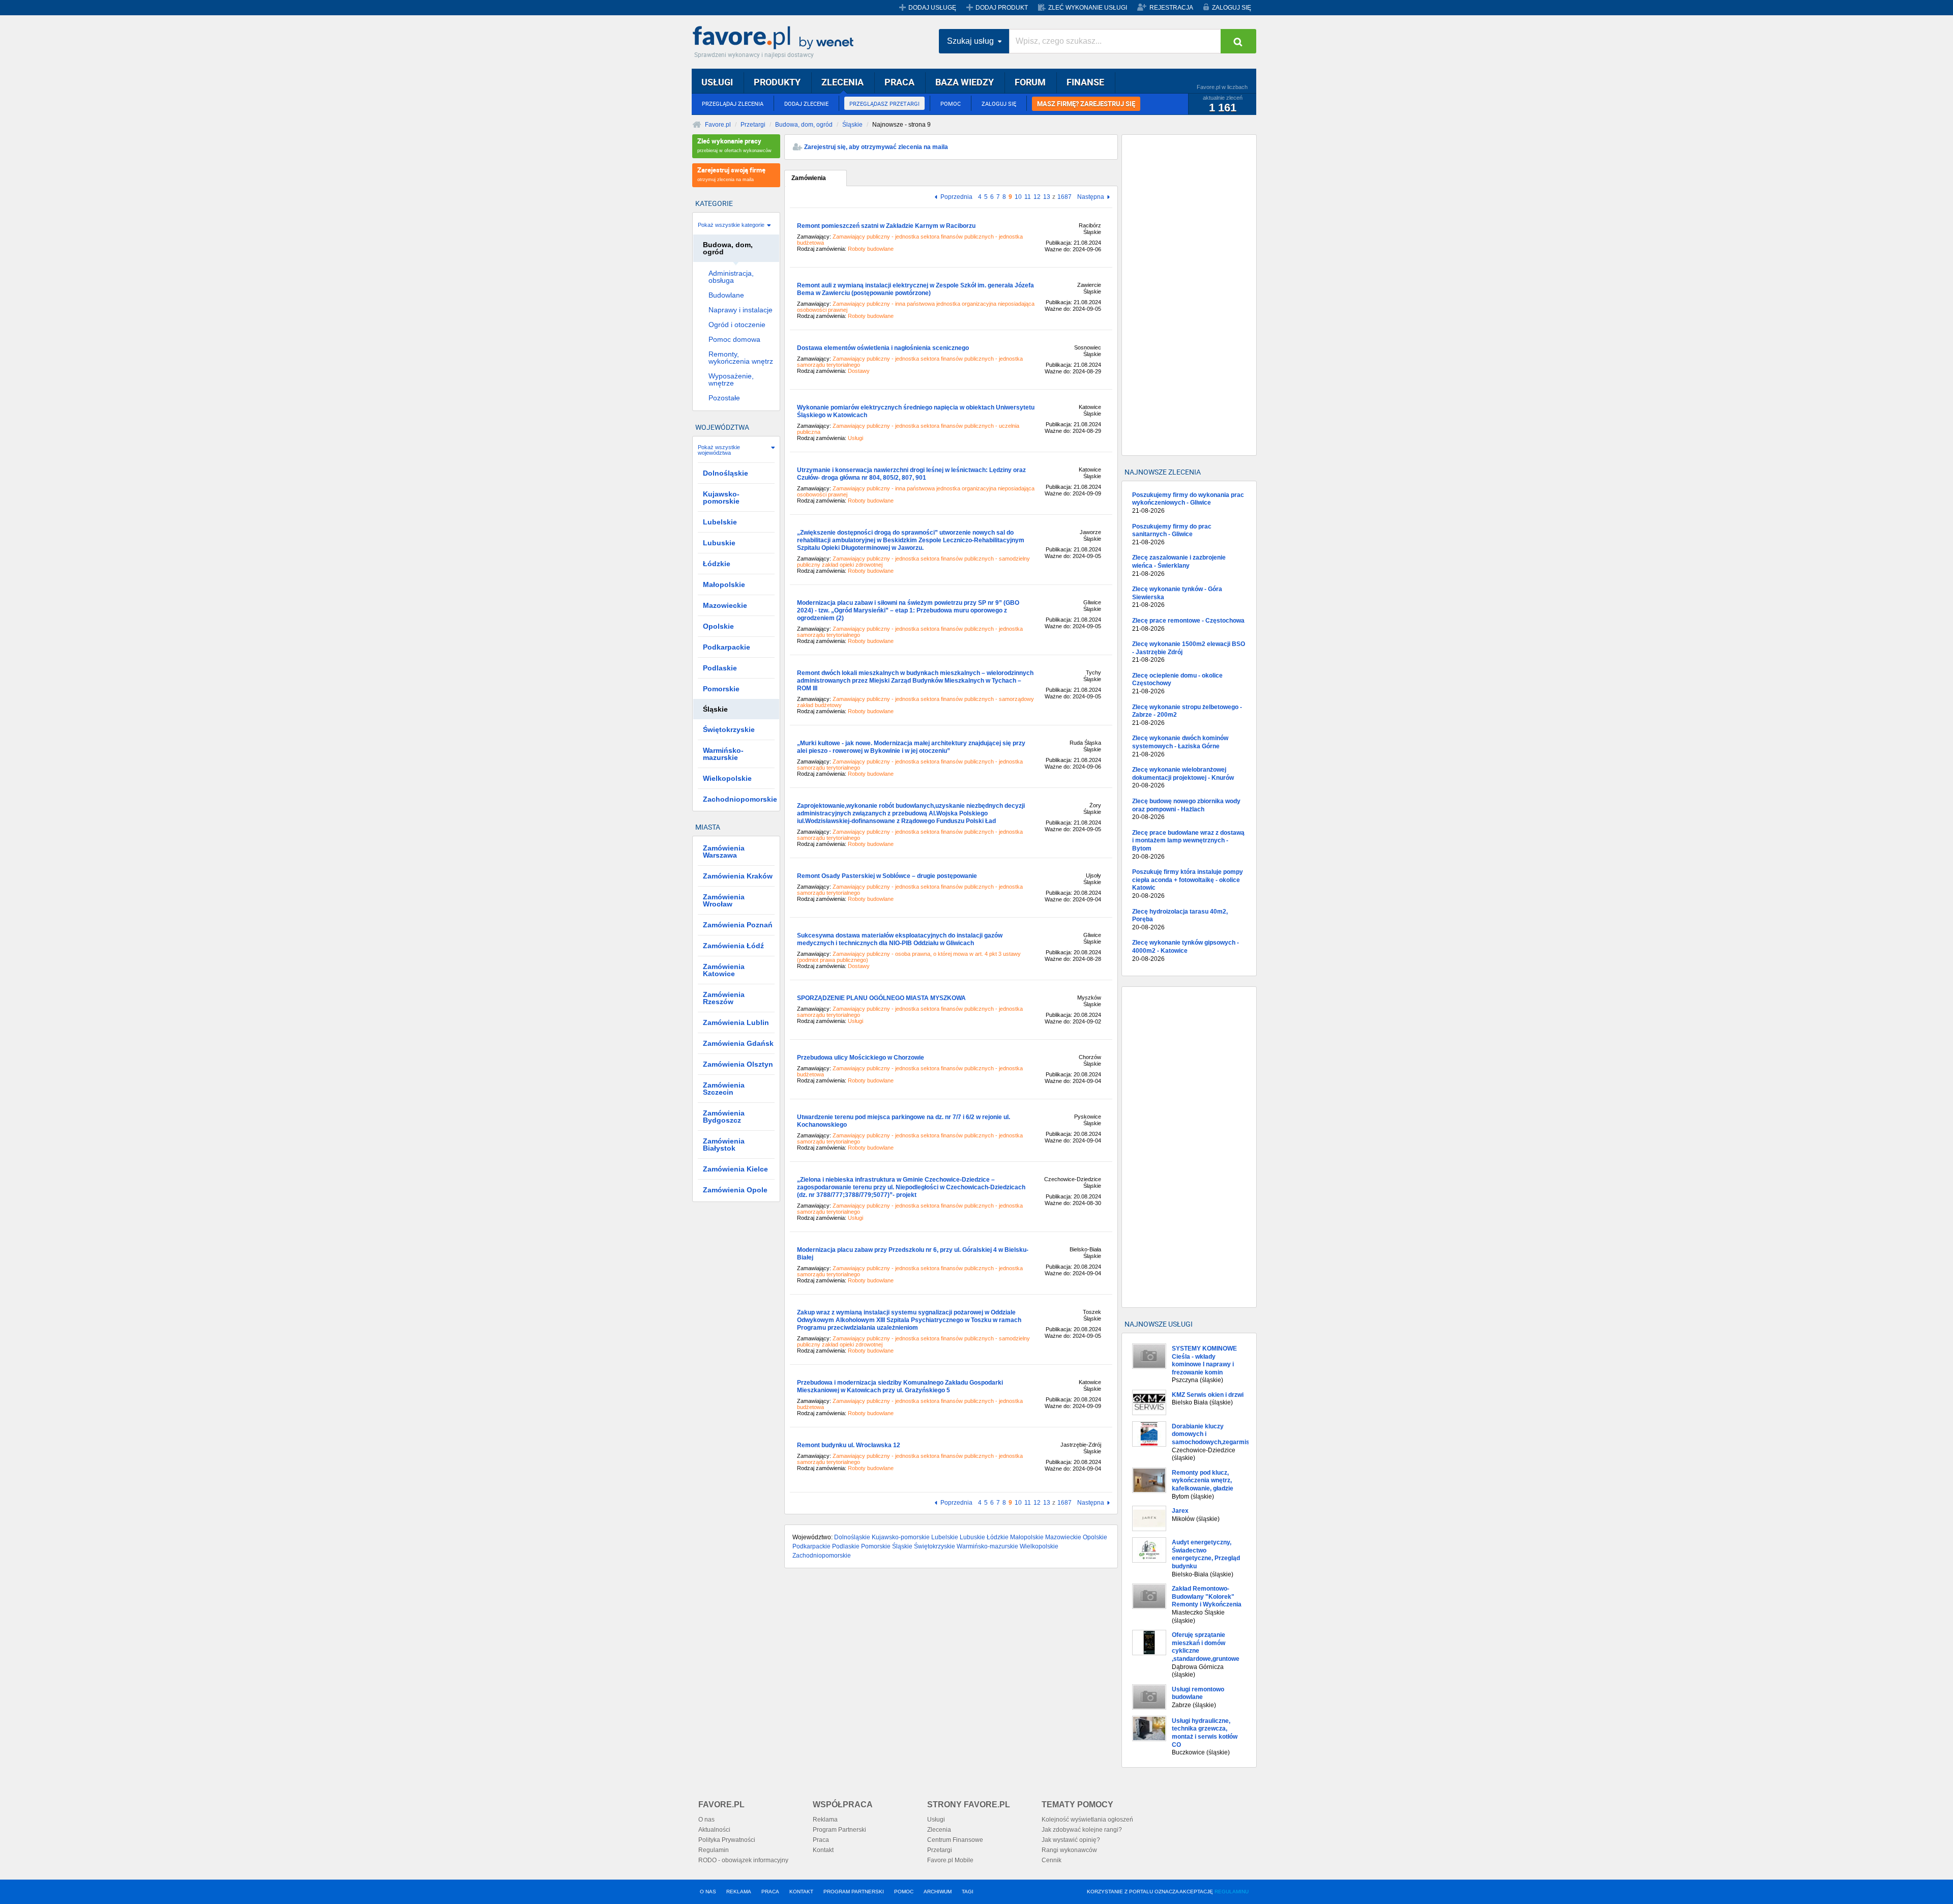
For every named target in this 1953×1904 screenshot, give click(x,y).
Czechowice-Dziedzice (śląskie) (1210, 1442)
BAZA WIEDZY (965, 82)
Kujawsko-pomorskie (901, 1537)
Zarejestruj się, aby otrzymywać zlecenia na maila (876, 147)
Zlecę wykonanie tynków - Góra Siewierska (1177, 597)
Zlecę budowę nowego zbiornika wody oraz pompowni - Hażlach (1186, 809)
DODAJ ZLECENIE (806, 104)
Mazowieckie (1063, 1537)
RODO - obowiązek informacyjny (743, 1860)
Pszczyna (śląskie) (1204, 1364)
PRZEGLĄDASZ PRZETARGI (884, 104)
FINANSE (1085, 82)
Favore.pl (776, 38)
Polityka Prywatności (727, 1840)
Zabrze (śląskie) (1198, 1697)
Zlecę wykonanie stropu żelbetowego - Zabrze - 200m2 (1187, 715)
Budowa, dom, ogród (804, 125)
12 (1037, 197)
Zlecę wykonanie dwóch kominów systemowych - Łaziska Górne (1180, 746)
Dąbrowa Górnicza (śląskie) (1206, 1655)
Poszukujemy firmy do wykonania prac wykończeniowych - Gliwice (1188, 503)
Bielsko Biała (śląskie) (1208, 1399)
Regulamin (714, 1850)
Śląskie (852, 125)
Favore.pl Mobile (950, 1860)
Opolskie (1095, 1537)
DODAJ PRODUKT (1002, 8)
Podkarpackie (811, 1546)
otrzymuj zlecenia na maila (731, 174)
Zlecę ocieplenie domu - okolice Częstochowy (1177, 683)
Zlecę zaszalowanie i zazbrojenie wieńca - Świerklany (1179, 565)
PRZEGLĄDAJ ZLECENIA (733, 104)
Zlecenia (939, 1830)
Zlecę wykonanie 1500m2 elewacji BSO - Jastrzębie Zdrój (1189, 652)
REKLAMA (739, 1892)
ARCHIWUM (938, 1892)
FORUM (1030, 82)
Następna (1091, 197)
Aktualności (714, 1830)
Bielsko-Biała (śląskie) (1206, 1558)
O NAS (708, 1892)
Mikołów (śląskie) (1196, 1515)
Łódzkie (998, 1537)
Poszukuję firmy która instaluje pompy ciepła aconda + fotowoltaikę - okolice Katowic (1188, 884)
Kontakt (823, 1850)
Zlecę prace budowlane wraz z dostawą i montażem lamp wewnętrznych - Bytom (1188, 845)
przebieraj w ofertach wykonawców (734, 145)
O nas (706, 1820)
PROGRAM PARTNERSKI (854, 1892)
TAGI (968, 1892)
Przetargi (753, 125)
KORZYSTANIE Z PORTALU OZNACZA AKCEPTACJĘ (1168, 1892)
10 (1018, 197)
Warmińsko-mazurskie (987, 1546)
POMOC (951, 104)
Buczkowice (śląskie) (1205, 1737)
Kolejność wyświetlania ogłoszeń (1087, 1820)
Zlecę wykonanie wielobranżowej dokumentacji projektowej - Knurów (1183, 778)
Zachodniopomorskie (822, 1556)
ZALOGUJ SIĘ (1232, 8)
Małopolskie (1027, 1537)
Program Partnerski (839, 1830)
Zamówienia (809, 178)
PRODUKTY (777, 82)
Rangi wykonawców (1069, 1850)
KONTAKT (801, 1892)
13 (1047, 197)
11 (1028, 197)
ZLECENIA (842, 82)
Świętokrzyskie (935, 1546)
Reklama (825, 1820)
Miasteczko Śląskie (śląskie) (1207, 1604)
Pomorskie (876, 1546)
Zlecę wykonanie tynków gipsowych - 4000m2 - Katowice (1186, 950)
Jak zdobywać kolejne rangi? (1082, 1830)
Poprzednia (956, 197)
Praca (821, 1840)
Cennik (1052, 1860)
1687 (1064, 197)
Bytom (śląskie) (1203, 1485)
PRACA (899, 82)
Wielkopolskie (1039, 1546)
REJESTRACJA (1171, 8)
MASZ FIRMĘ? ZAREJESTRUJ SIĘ (1086, 104)
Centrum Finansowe (955, 1840)
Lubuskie (972, 1537)
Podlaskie (846, 1546)
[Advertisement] (1189, 295)
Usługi (936, 1820)
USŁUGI (717, 82)
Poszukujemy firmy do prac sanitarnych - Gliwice (1172, 534)
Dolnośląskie (852, 1537)
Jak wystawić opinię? (1071, 1840)
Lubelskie (945, 1537)
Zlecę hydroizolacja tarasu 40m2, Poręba (1180, 919)
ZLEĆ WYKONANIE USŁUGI (1088, 8)
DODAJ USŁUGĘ (932, 8)
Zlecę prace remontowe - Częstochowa (1188, 625)
